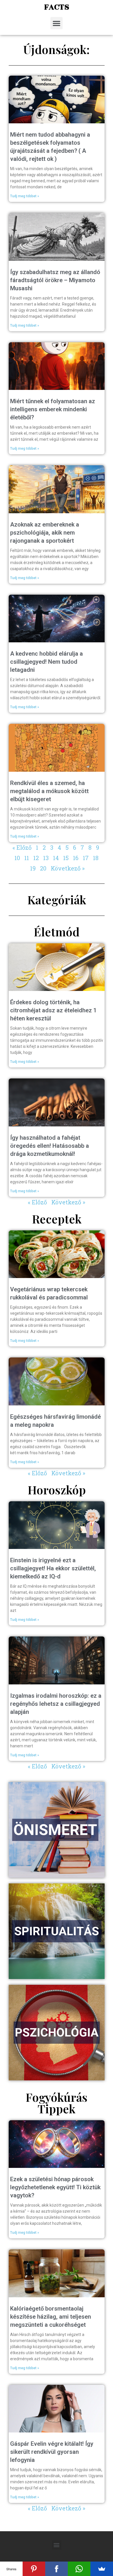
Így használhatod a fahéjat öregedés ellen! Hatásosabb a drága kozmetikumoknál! (50, 1146)
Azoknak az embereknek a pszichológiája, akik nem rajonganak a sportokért (45, 533)
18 (96, 858)
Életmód (57, 932)
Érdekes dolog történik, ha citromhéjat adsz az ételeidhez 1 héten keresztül (53, 1010)
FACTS (57, 7)
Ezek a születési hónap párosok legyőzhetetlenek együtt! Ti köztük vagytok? (55, 2187)
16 (76, 858)
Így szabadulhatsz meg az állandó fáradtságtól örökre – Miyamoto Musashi (55, 280)
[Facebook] (57, 2569)
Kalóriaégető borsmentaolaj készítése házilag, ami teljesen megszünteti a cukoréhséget (51, 2317)
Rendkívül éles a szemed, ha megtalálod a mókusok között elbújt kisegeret (49, 791)
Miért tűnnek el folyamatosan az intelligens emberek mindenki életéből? (53, 409)
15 (66, 858)
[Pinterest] (34, 2569)
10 (17, 858)
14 (56, 858)
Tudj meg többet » (25, 196)
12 (36, 858)
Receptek (57, 1219)
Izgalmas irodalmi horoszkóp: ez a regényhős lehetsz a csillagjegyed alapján (56, 1704)
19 (33, 868)
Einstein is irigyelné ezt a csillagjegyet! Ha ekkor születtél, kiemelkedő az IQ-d (53, 1568)
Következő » (68, 868)
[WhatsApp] (79, 2569)
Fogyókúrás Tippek (57, 2103)
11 (27, 858)
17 (86, 858)
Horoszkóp (57, 1490)
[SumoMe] (102, 2569)
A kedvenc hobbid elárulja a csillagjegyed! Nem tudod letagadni (47, 662)
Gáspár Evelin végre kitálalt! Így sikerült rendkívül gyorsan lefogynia (52, 2452)
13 (46, 858)
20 (43, 868)
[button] (57, 23)
